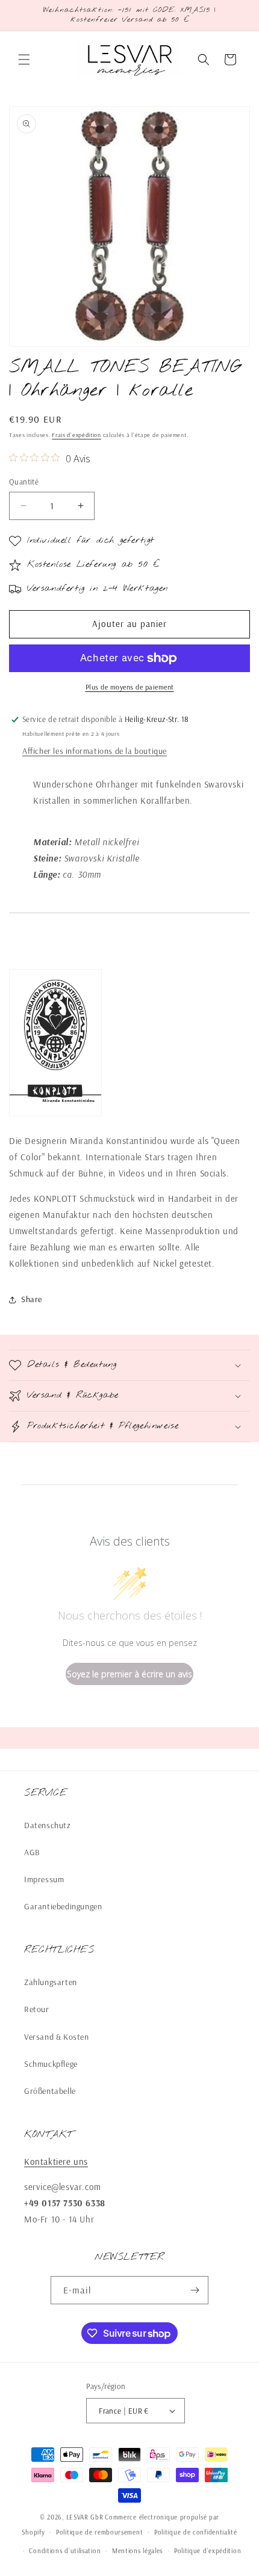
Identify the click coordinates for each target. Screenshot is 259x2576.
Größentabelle (50, 2091)
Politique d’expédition (208, 2551)
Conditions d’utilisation (65, 2551)
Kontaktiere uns (56, 2161)
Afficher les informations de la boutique (95, 751)
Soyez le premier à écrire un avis (129, 1674)
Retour (37, 2009)
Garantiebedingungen (63, 1906)
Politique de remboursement (99, 2532)
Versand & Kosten (57, 2037)
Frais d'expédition (76, 435)
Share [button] (32, 1299)
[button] (24, 60)
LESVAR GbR (85, 2517)
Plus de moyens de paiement (130, 687)
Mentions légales (137, 2551)
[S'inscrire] (195, 2290)
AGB (32, 1852)
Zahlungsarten (51, 1982)
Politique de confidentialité (196, 2532)
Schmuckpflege (51, 2064)
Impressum (44, 1879)
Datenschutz (48, 1825)
